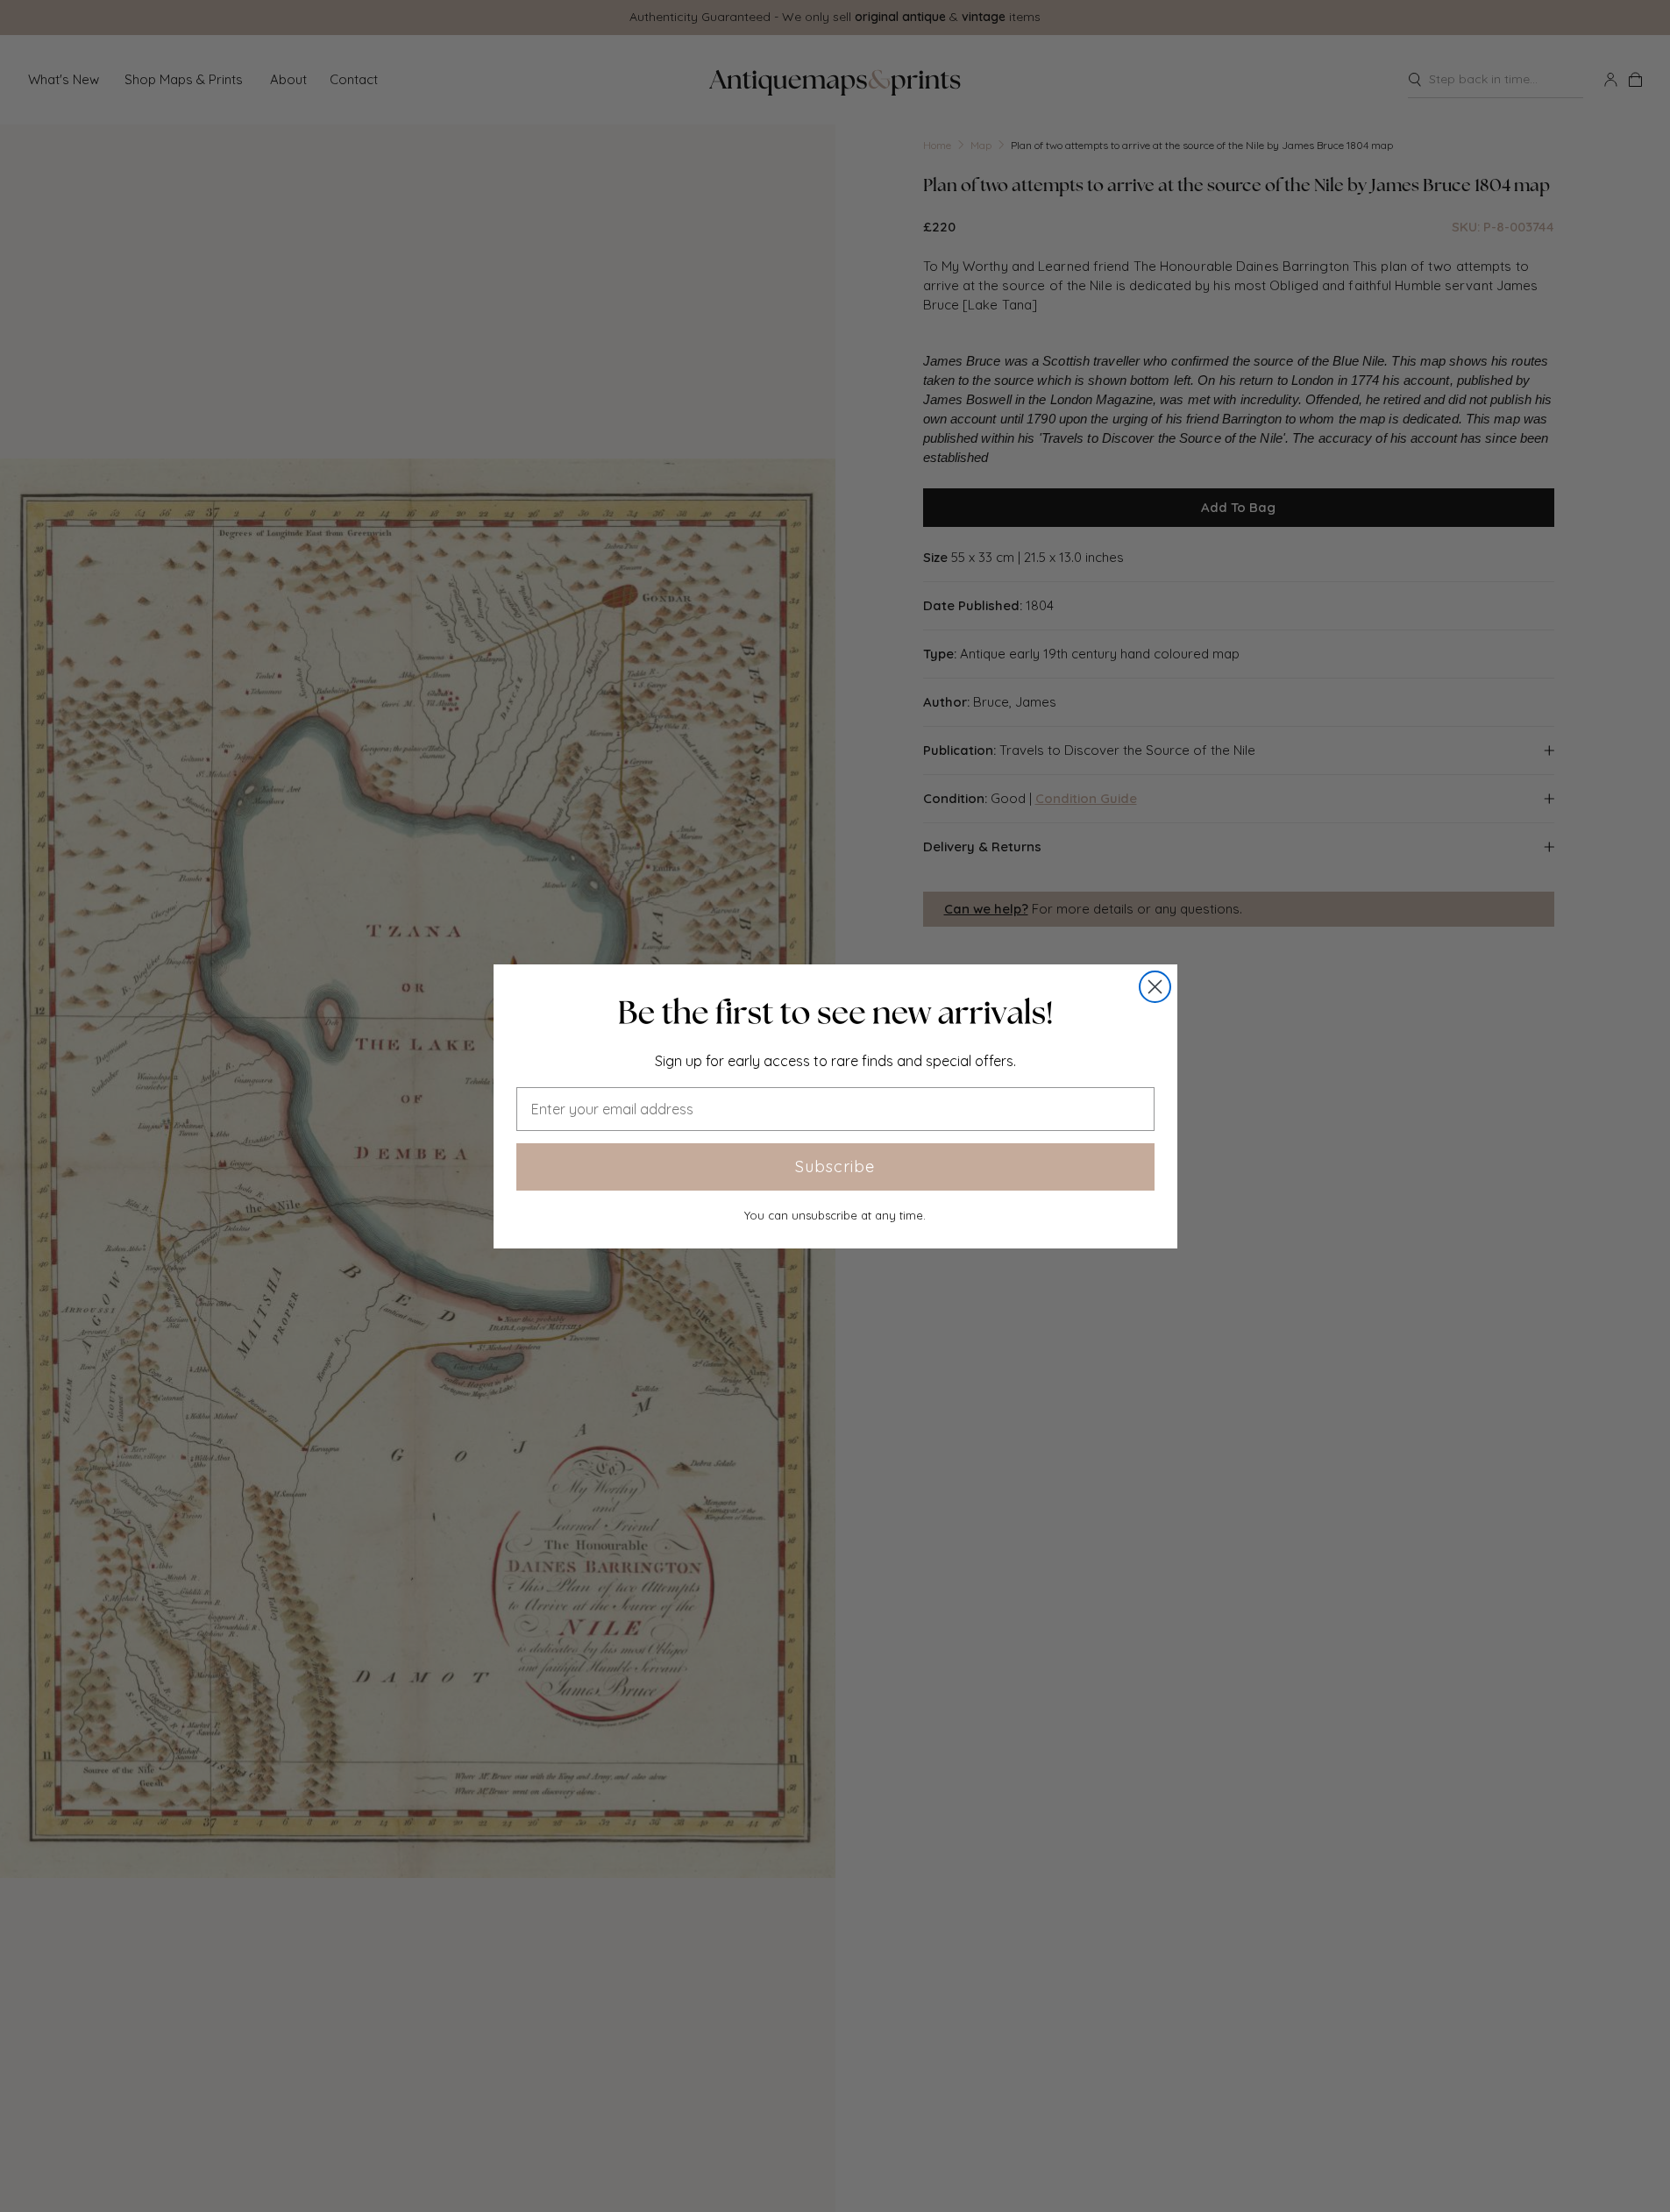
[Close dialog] (1155, 987)
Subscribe (835, 1166)
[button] (835, 1013)
